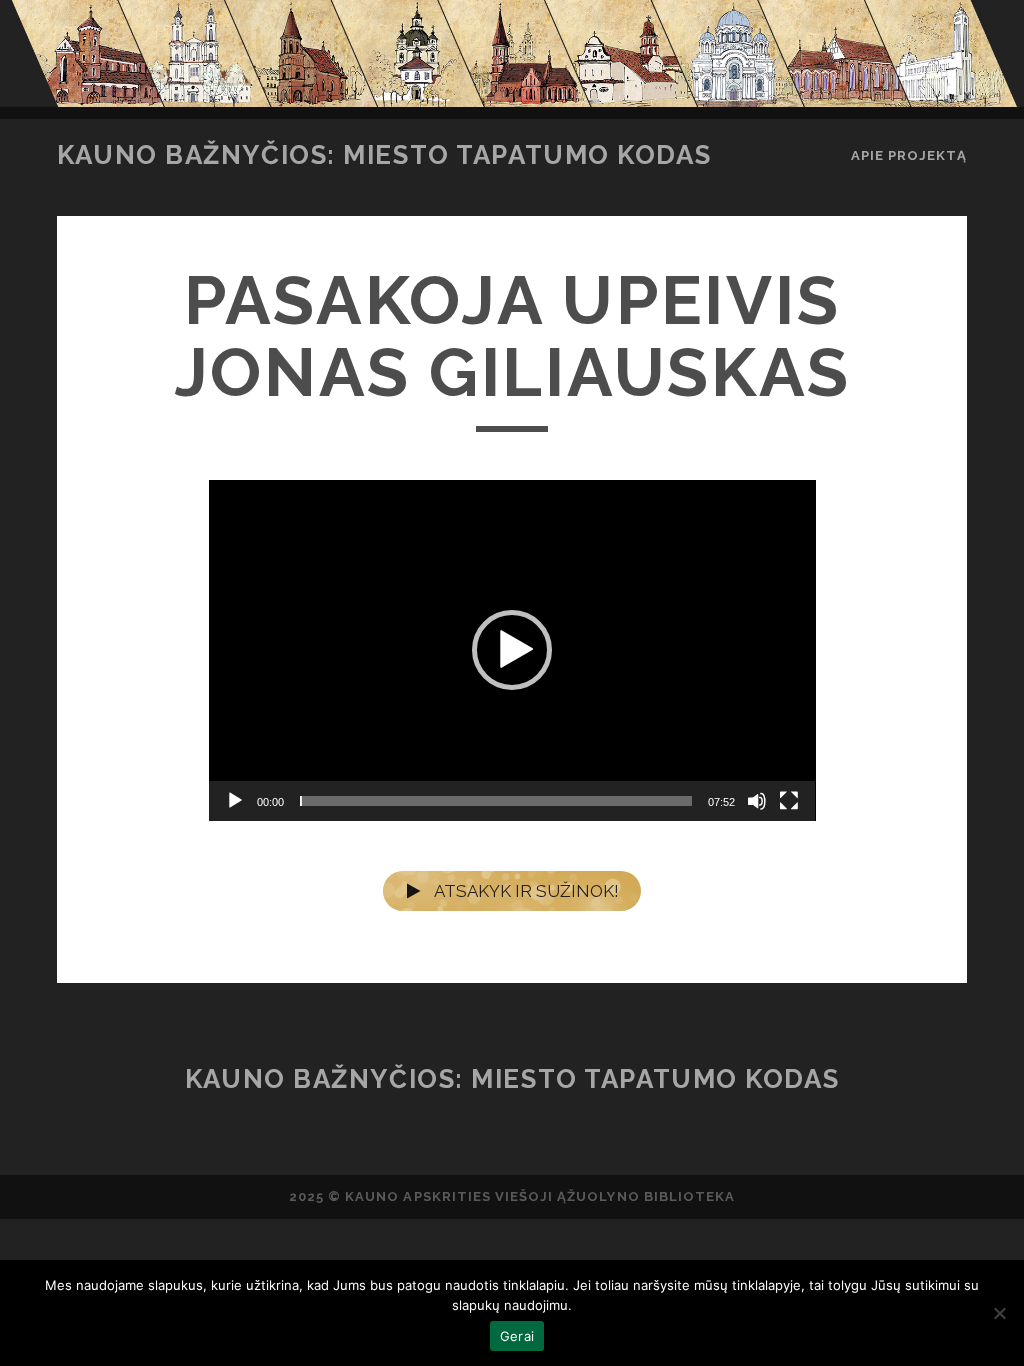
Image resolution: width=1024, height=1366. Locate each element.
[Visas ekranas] (789, 801)
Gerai (517, 1336)
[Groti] (235, 801)
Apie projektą (909, 155)
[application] (512, 650)
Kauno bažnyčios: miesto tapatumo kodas (384, 155)
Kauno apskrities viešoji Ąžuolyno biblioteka (540, 1196)
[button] (512, 650)
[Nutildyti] (757, 801)
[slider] (496, 801)
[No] (999, 1313)
